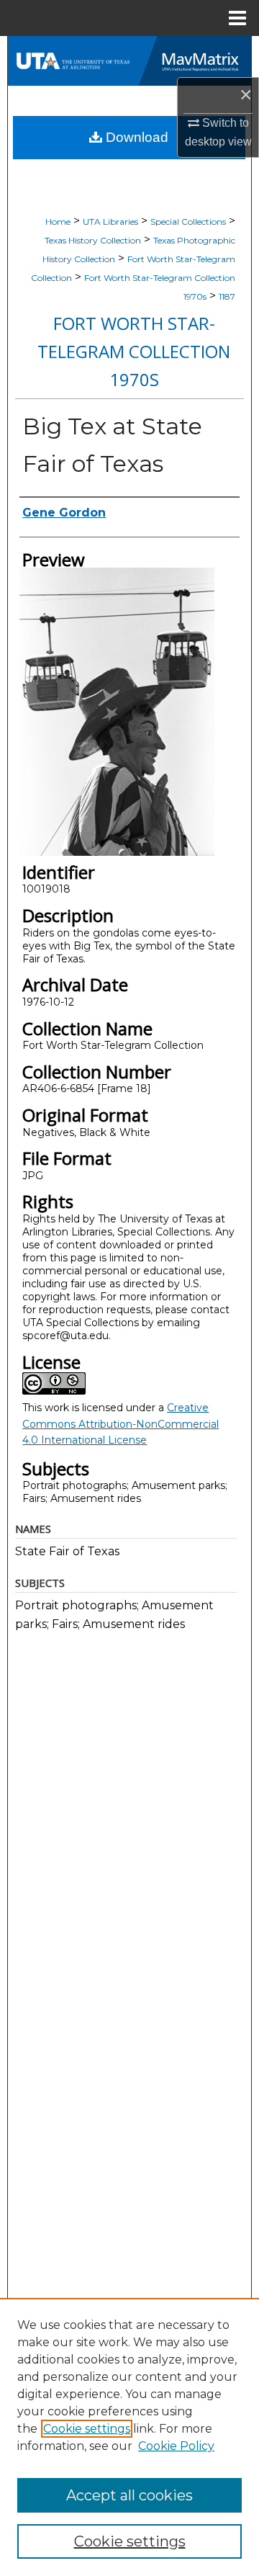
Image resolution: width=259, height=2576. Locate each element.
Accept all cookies (129, 2495)
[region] (129, 2437)
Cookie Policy (176, 2446)
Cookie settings (87, 2429)
